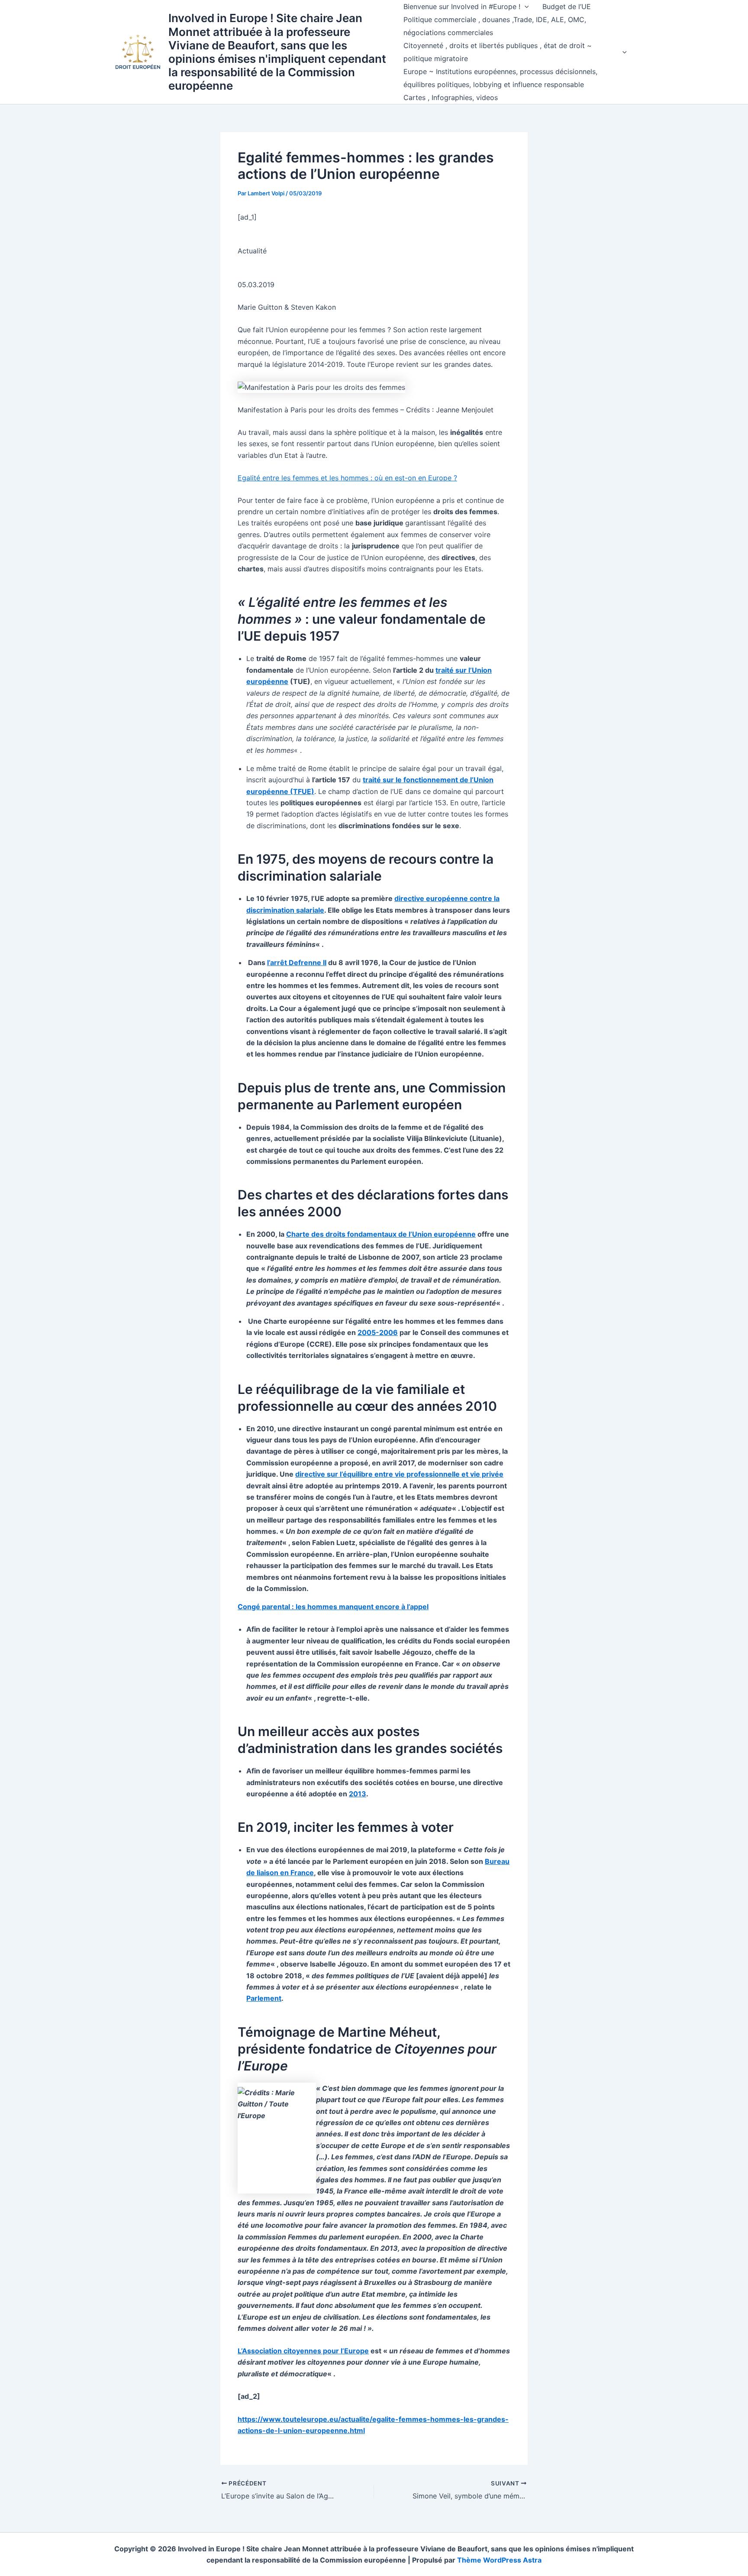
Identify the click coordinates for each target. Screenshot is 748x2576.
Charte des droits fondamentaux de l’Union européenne (381, 1234)
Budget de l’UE (567, 6)
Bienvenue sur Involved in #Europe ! (462, 6)
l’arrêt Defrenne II (297, 962)
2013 (358, 1794)
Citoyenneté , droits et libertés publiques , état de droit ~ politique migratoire (498, 52)
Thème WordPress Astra (499, 2560)
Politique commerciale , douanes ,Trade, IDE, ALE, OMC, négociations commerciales (495, 26)
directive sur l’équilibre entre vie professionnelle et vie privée (399, 1474)
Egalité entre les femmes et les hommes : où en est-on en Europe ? (347, 478)
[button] (525, 6)
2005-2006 (378, 1332)
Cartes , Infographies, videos (451, 97)
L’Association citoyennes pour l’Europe (303, 2351)
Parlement (264, 1998)
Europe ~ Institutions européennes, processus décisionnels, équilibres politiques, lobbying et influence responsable (500, 78)
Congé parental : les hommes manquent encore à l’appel (333, 1607)
